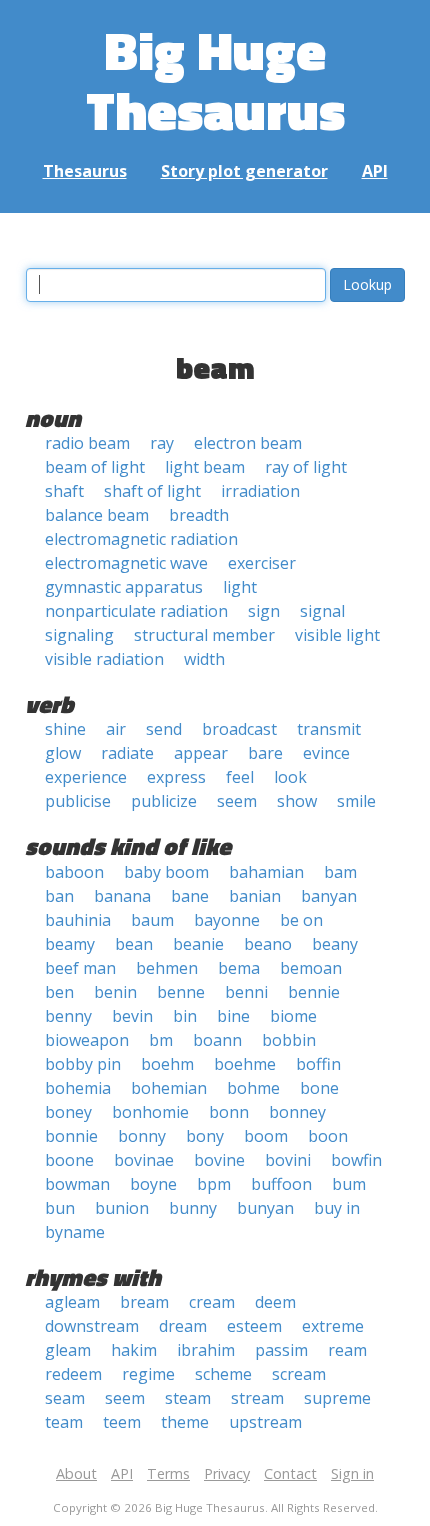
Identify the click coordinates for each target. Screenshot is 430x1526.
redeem (73, 1374)
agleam (72, 1302)
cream (212, 1302)
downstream (92, 1326)
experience (86, 777)
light (240, 587)
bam (340, 872)
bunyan (265, 1208)
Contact (290, 1473)
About (76, 1473)
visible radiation (104, 659)
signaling (79, 635)
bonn (229, 1112)
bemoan (311, 968)
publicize (164, 801)
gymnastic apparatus (124, 587)
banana (122, 896)
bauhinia (78, 920)
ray (162, 443)
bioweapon (87, 1040)
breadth (199, 515)
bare (265, 753)
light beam (205, 467)
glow (63, 753)
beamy (70, 944)
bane (190, 896)
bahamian (266, 872)
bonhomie (150, 1112)
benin (115, 992)
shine (65, 729)
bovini (288, 1160)
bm (161, 1040)
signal (322, 611)
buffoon (281, 1184)
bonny (142, 1136)
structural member (204, 635)
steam (188, 1398)
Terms (168, 1473)
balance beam (97, 515)
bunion (122, 1208)
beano (268, 944)
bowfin (356, 1160)
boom (266, 1136)
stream (257, 1398)
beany (335, 944)
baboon (74, 872)
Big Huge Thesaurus (215, 79)
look (290, 777)
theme (185, 1422)
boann (217, 1040)
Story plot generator (244, 171)
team (64, 1422)
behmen (167, 968)
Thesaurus (85, 171)
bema (239, 968)
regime (148, 1374)
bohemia (78, 1088)
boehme (245, 1064)
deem (275, 1302)
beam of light (95, 467)
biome (293, 1016)
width (204, 659)
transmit (329, 729)
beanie (198, 944)
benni (246, 992)
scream (299, 1374)
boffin (318, 1064)
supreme (337, 1398)
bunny (193, 1208)
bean (134, 944)
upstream (265, 1422)
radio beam (87, 443)
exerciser (262, 563)
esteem (254, 1326)
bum (349, 1184)
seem (237, 801)
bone (319, 1088)
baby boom (166, 872)
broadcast (239, 729)
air (116, 729)
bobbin (289, 1040)
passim (281, 1350)
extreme (333, 1326)
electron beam (248, 443)
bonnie (71, 1136)
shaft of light (152, 491)
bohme (253, 1088)
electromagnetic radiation (141, 539)
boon (328, 1136)
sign (264, 611)
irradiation (260, 491)
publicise (78, 801)
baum (152, 920)
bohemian (169, 1088)
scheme (223, 1374)
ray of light (306, 467)
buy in (337, 1208)
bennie (314, 992)
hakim (134, 1350)
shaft (64, 491)
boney (68, 1112)
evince (326, 753)
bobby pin (83, 1064)
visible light (337, 635)
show (297, 801)
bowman (77, 1184)
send (164, 729)
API (375, 171)
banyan (329, 896)
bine (233, 1016)
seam (65, 1398)
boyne (153, 1184)
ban (59, 896)
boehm (167, 1064)
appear (201, 753)
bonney (297, 1112)
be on (301, 920)
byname (75, 1232)
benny (68, 1016)
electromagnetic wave (126, 563)
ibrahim (206, 1350)
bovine (219, 1160)
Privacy (227, 1473)
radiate (127, 753)
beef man (80, 968)
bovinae (144, 1160)
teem (122, 1422)
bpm (214, 1184)
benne (181, 992)
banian (255, 896)
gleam (68, 1350)
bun (60, 1208)
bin (185, 1016)
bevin (132, 1016)
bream (144, 1302)
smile (356, 801)
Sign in (352, 1473)
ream (347, 1350)
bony (205, 1136)
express (176, 777)
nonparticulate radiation (136, 611)
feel (240, 777)
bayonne (227, 920)
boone (69, 1160)
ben (59, 992)
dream (183, 1326)
